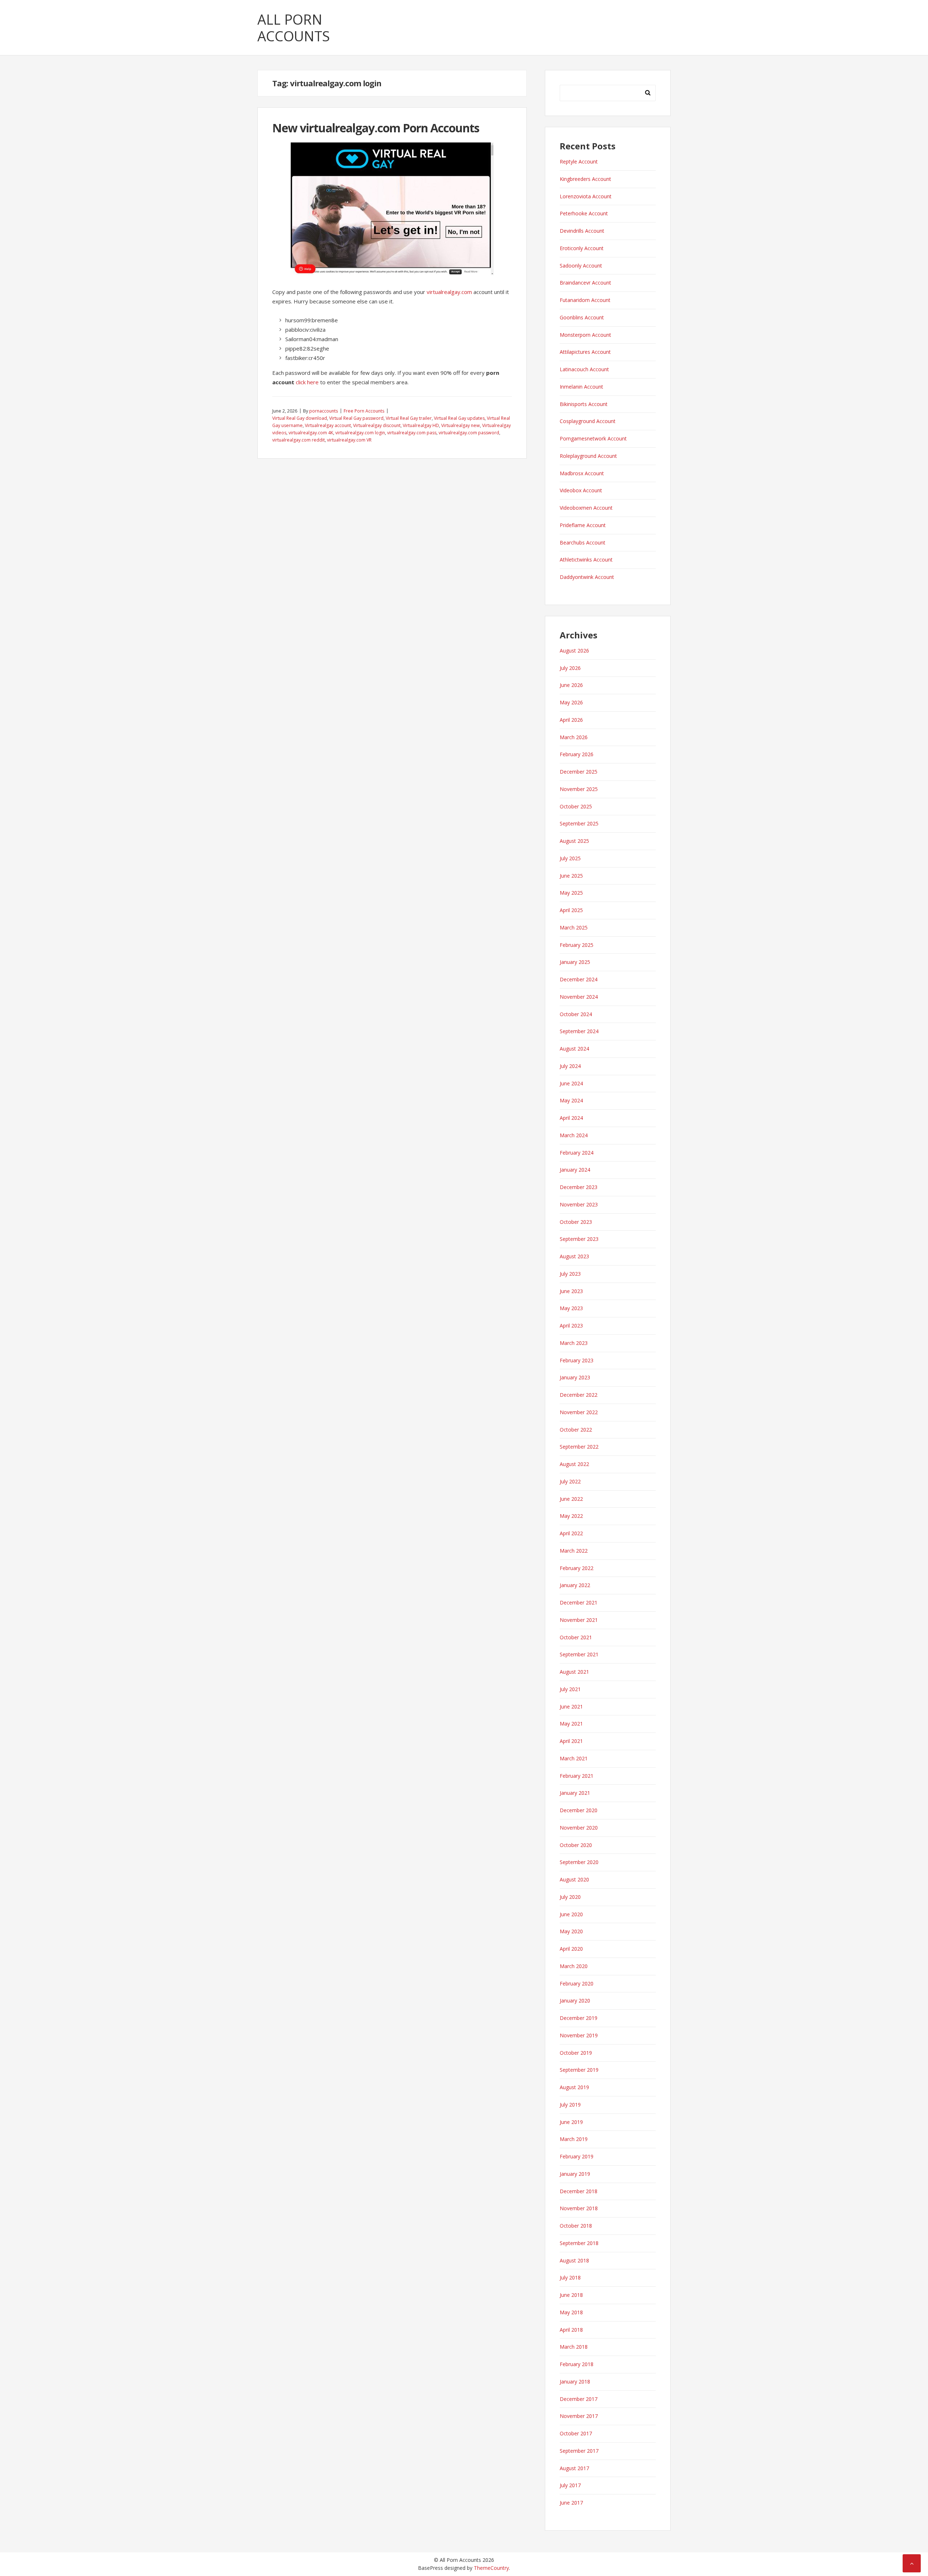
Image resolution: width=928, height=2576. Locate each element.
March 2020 (574, 1966)
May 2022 (571, 1516)
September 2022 (579, 1447)
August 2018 (574, 2260)
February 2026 (577, 754)
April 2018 (571, 2330)
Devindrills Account (582, 231)
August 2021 (574, 1672)
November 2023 (579, 1204)
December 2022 (579, 1395)
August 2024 (574, 1049)
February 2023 (577, 1360)
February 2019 (577, 2156)
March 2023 (574, 1343)
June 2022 (571, 1499)
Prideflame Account (583, 525)
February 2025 (577, 945)
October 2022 (576, 1430)
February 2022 (577, 1568)
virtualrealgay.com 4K (311, 433)
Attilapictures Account (585, 352)
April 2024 (571, 1118)
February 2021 (577, 1776)
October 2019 (576, 2053)
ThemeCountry (491, 2568)
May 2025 (571, 893)
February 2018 (577, 2364)
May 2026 (571, 702)
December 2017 (579, 2399)
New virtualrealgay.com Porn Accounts (376, 128)
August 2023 (574, 1256)
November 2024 (579, 997)
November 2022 (579, 1412)
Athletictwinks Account (586, 560)
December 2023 (579, 1187)
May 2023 (571, 1308)
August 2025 (574, 841)
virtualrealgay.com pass (412, 433)
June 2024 (571, 1083)
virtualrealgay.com (449, 292)
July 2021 (570, 1689)
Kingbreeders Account (585, 179)
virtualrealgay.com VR (349, 440)
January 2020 (575, 2001)
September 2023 (579, 1239)
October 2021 (576, 1637)
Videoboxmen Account (586, 508)
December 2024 (579, 979)
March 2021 (574, 1758)
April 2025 (571, 910)
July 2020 (570, 1897)
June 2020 (571, 1914)
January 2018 (575, 2382)
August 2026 (574, 651)
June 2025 (571, 876)
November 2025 (579, 789)
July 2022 (570, 1481)
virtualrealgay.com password (469, 433)
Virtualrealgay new (461, 425)
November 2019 (579, 2035)
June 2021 (571, 1707)
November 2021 (579, 1620)
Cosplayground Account (588, 421)
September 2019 (579, 2070)
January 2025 (575, 962)
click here (307, 382)
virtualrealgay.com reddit (299, 440)
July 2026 (570, 668)
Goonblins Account (582, 317)
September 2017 (579, 2451)
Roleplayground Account (588, 456)
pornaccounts (324, 411)
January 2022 (575, 1585)
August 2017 (574, 2468)
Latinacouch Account (584, 369)
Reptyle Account (579, 161)
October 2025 (576, 806)
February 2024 (577, 1153)
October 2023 (576, 1222)
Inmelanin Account (581, 387)
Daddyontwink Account (587, 577)
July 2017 (570, 2485)
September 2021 (579, 1654)
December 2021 (579, 1602)
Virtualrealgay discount (377, 425)
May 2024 (571, 1100)
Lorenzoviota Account (586, 196)
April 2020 (571, 1949)
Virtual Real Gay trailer (409, 418)
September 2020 (579, 1862)
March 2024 (574, 1135)
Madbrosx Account (582, 473)
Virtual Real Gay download (300, 418)
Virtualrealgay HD (421, 425)
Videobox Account (581, 490)
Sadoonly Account (581, 266)
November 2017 (579, 2416)
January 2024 (575, 1170)
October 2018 (576, 2226)
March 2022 (574, 1551)
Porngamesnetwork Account (593, 438)
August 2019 (574, 2087)
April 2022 (571, 1533)
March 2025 (574, 927)
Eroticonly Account (582, 248)
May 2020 (571, 1931)
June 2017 (571, 2503)
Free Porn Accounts (364, 411)
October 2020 (576, 1845)
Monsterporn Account (585, 335)
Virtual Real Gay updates (459, 418)
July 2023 (570, 1274)
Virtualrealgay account (328, 425)
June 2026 (571, 685)
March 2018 (574, 2347)
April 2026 (571, 720)
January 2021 (575, 1793)
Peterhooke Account (584, 213)
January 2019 (575, 2174)
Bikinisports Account (584, 404)
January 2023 (575, 1377)
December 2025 (579, 772)
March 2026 (574, 737)
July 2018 (570, 2277)
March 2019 (574, 2139)
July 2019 (570, 2105)
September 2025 (579, 823)
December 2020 (579, 1810)
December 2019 (579, 2018)
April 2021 (571, 1741)
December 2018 (579, 2191)
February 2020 (577, 1983)
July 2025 (570, 858)
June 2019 (571, 2122)
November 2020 (579, 1828)
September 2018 (579, 2243)
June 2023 (571, 1291)
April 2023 (571, 1326)
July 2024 (570, 1066)
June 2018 (571, 2295)
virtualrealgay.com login (360, 433)
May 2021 (571, 1724)
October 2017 (576, 2433)
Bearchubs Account (583, 542)
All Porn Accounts (294, 28)
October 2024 (576, 1014)
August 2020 (574, 1879)
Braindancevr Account (585, 283)
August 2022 (574, 1464)
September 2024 (579, 1031)
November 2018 (579, 2208)
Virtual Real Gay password (356, 418)
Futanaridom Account (585, 300)
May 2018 (571, 2312)
